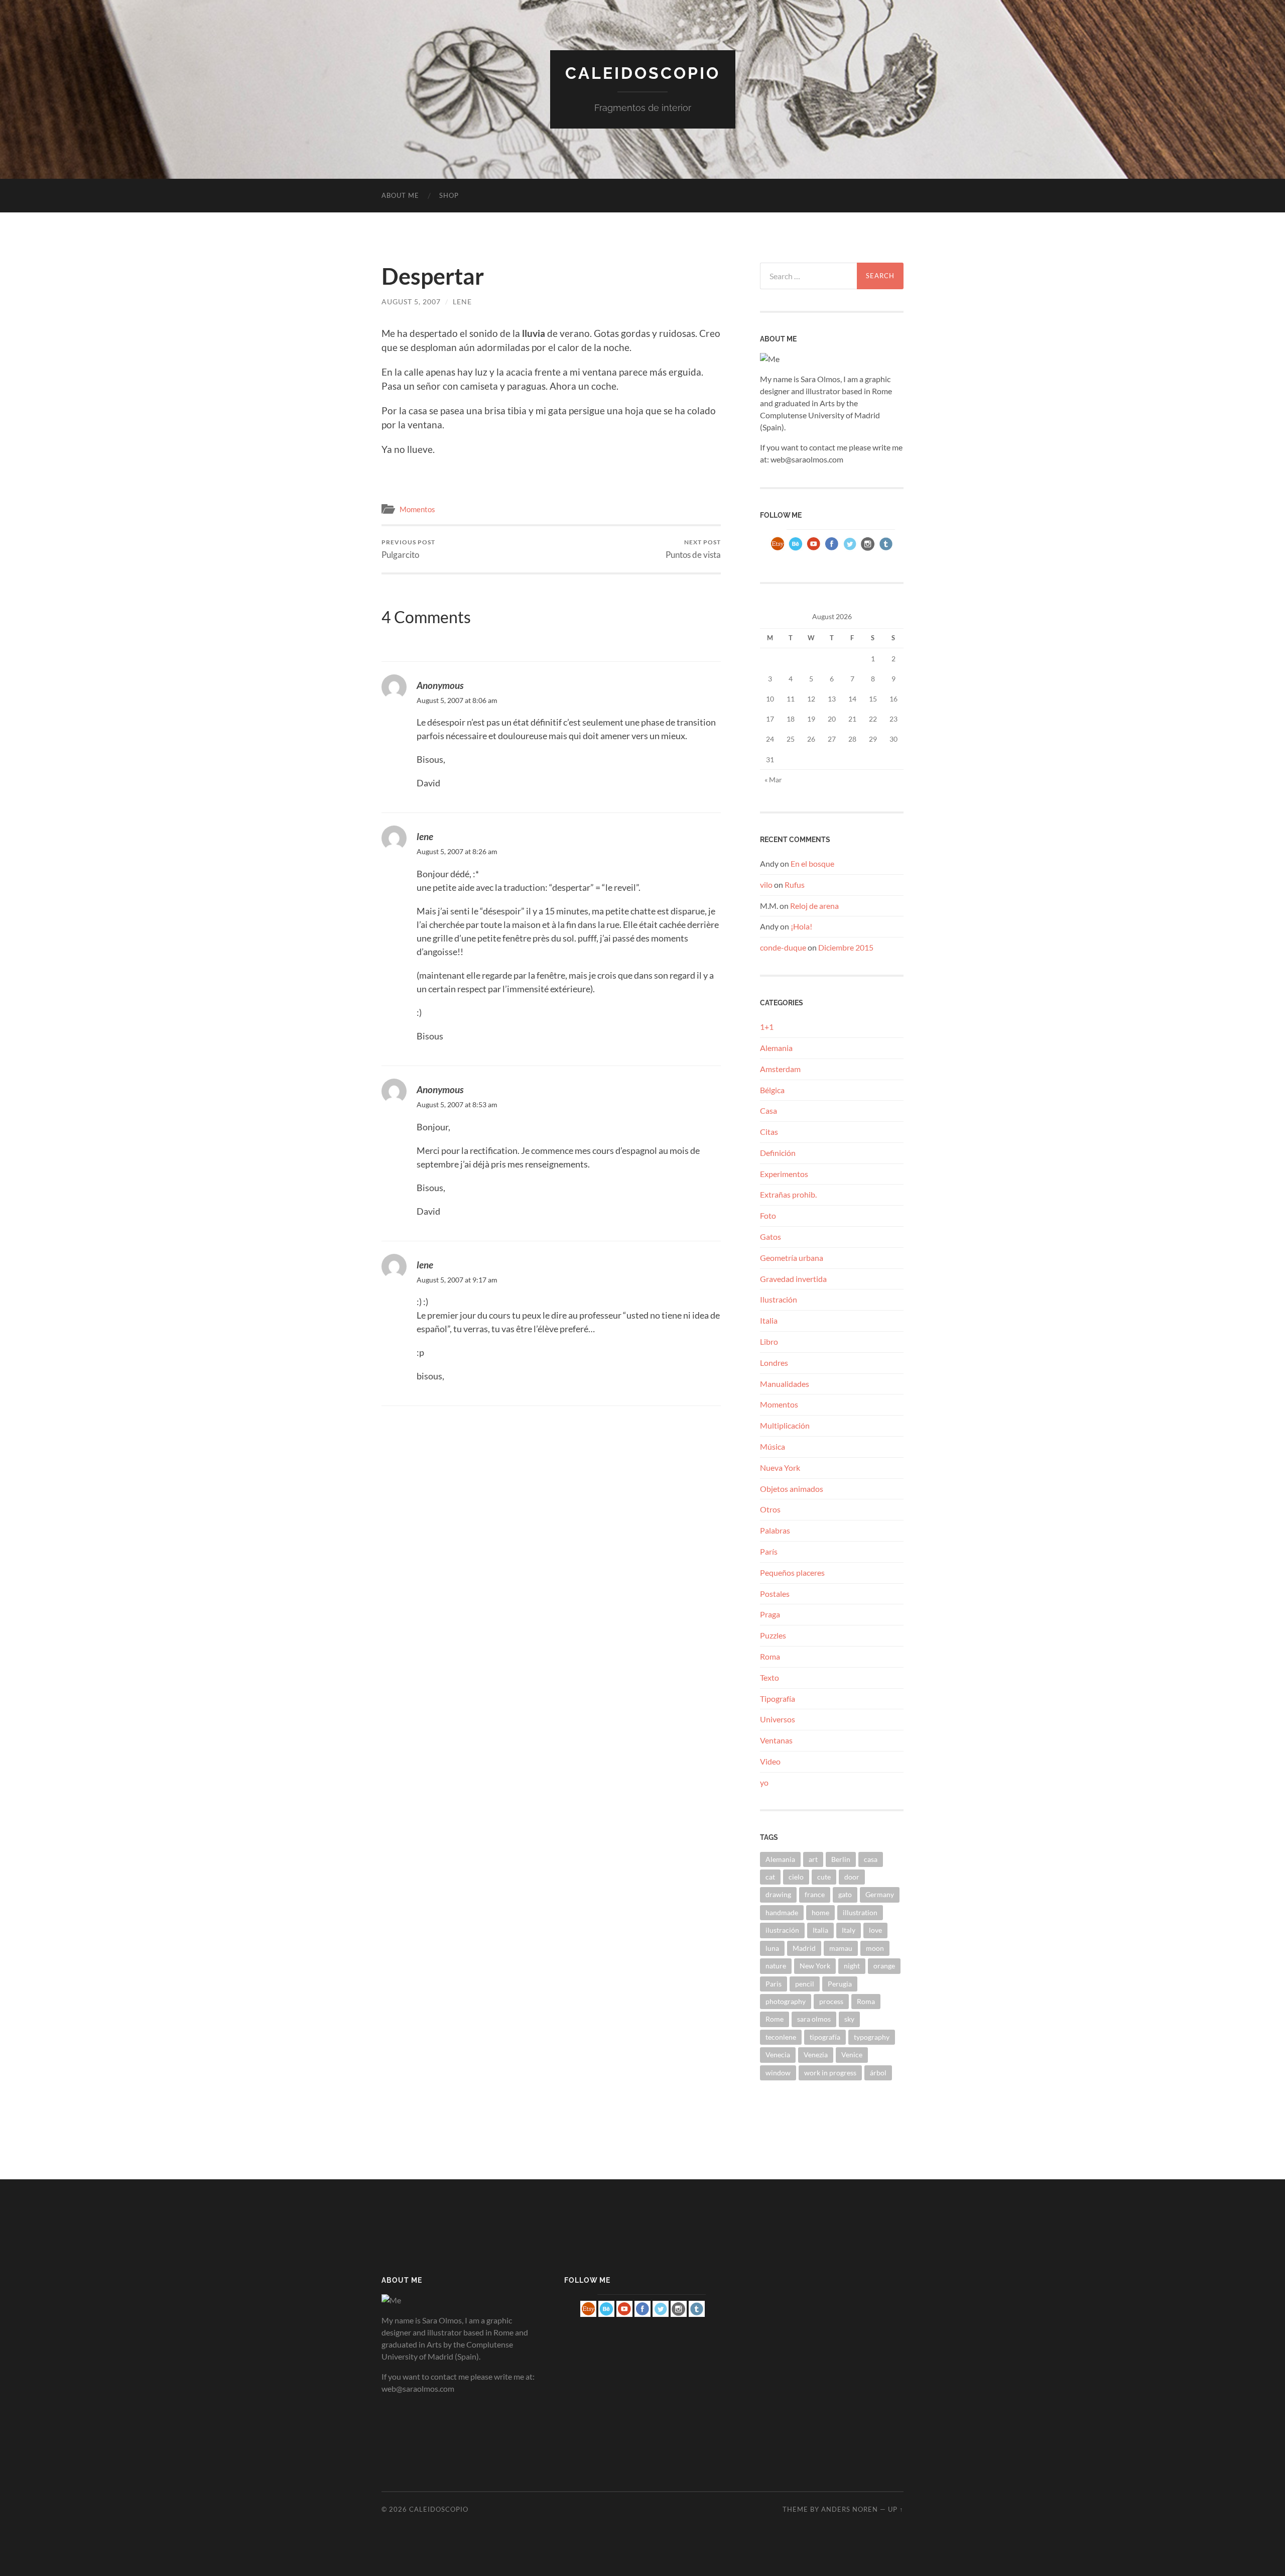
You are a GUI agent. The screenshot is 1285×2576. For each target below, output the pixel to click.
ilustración (782, 1930)
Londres (774, 1363)
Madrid (804, 1948)
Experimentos (784, 1174)
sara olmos (814, 2019)
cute (824, 1877)
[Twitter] (850, 550)
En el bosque (812, 863)
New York (815, 1966)
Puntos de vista (693, 549)
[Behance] (796, 550)
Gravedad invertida (793, 1279)
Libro (769, 1341)
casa (871, 1859)
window (778, 2073)
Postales (775, 1594)
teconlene (781, 2037)
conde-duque (783, 947)
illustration (860, 1912)
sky (849, 2019)
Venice (852, 2055)
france (815, 1894)
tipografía (825, 2037)
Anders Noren (850, 2509)
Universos (778, 1719)
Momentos (417, 509)
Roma (770, 1656)
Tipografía (778, 1699)
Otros (770, 1509)
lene (462, 302)
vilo (766, 885)
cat (770, 1877)
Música (773, 1446)
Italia (769, 1320)
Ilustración (779, 1299)
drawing (778, 1894)
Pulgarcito (408, 549)
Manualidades (785, 1384)
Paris (774, 1984)
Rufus (795, 885)
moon (875, 1948)
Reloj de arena (814, 906)
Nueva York (780, 1468)
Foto (768, 1215)
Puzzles (773, 1635)
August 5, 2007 (411, 302)
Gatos (770, 1237)
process (831, 2001)
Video (770, 1761)
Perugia (840, 1984)
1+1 (767, 1027)
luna (772, 1948)
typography (872, 2037)
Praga (770, 1614)
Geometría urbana (792, 1258)
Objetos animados (792, 1489)
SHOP (449, 195)
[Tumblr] (886, 550)
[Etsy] (778, 550)
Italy (849, 1930)
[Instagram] (868, 550)
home (820, 1912)
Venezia (816, 2055)
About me (400, 195)
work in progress (830, 2073)
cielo (796, 1877)
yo (764, 1782)
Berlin (841, 1859)
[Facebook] (832, 550)
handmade (782, 1912)
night (852, 1966)
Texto (769, 1677)
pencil (805, 1984)
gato (845, 1894)
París (769, 1551)
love (875, 1930)
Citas (769, 1132)
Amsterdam (780, 1069)
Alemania (776, 1048)
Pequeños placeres (792, 1572)
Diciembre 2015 (846, 947)
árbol (878, 2073)
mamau (841, 1948)
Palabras (775, 1530)
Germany (880, 1894)
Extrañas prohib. (788, 1194)
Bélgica (772, 1090)
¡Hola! (801, 926)
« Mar (773, 780)
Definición (778, 1153)
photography (786, 2001)
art (813, 1859)
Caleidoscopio (643, 73)
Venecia (778, 2055)
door (852, 1877)
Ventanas (776, 1740)
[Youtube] (814, 550)
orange (884, 1966)
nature (776, 1966)
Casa (768, 1110)
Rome (775, 2019)
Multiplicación (785, 1425)
